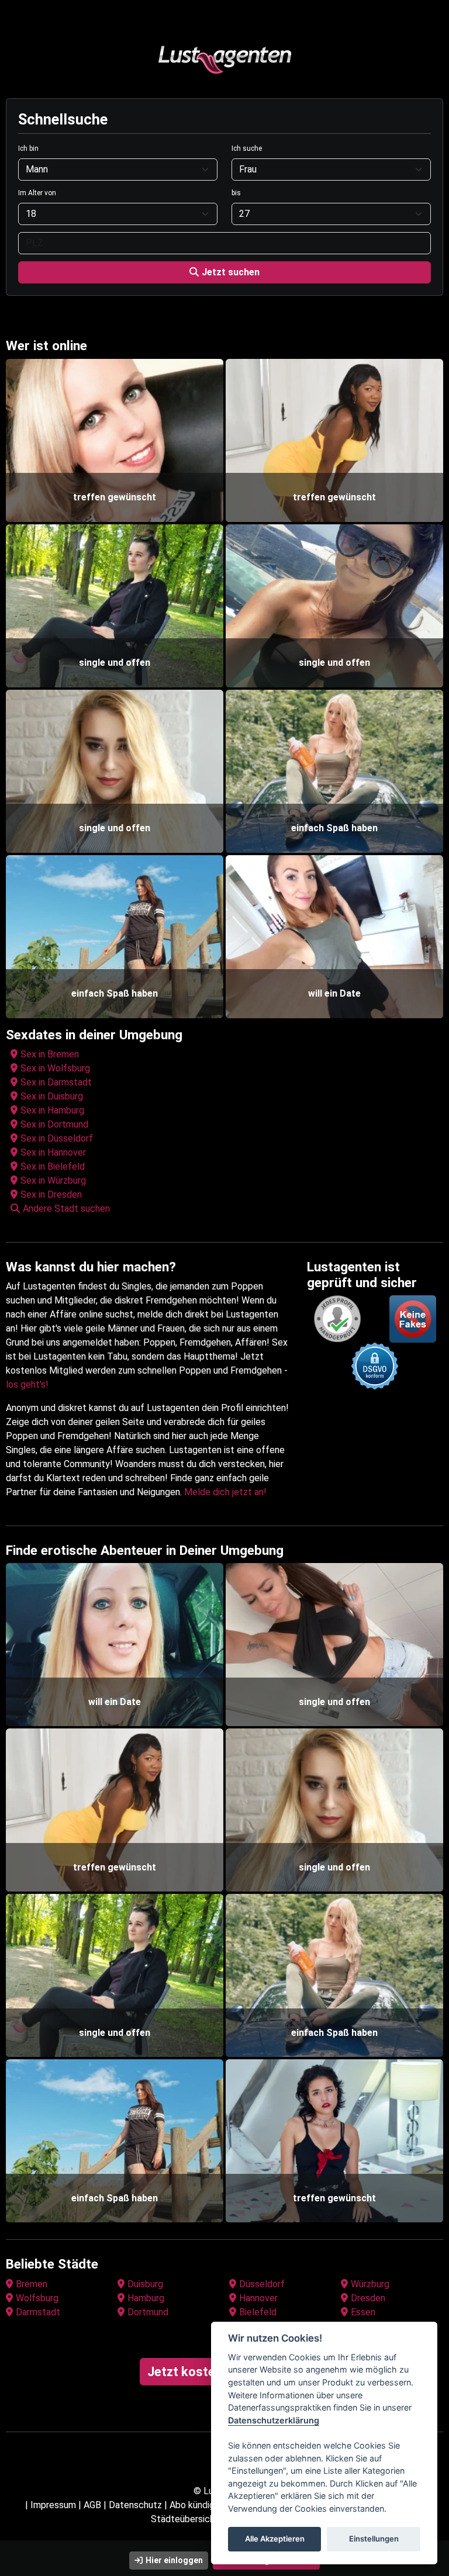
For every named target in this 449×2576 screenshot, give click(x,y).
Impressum (53, 2505)
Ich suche (247, 148)
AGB (92, 2505)
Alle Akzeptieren (275, 2539)
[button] (227, 1209)
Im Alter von (37, 193)
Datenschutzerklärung (274, 2420)
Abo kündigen (197, 2505)
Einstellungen (374, 2539)
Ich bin (28, 148)
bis (236, 193)
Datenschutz (135, 2505)
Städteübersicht (185, 2519)
